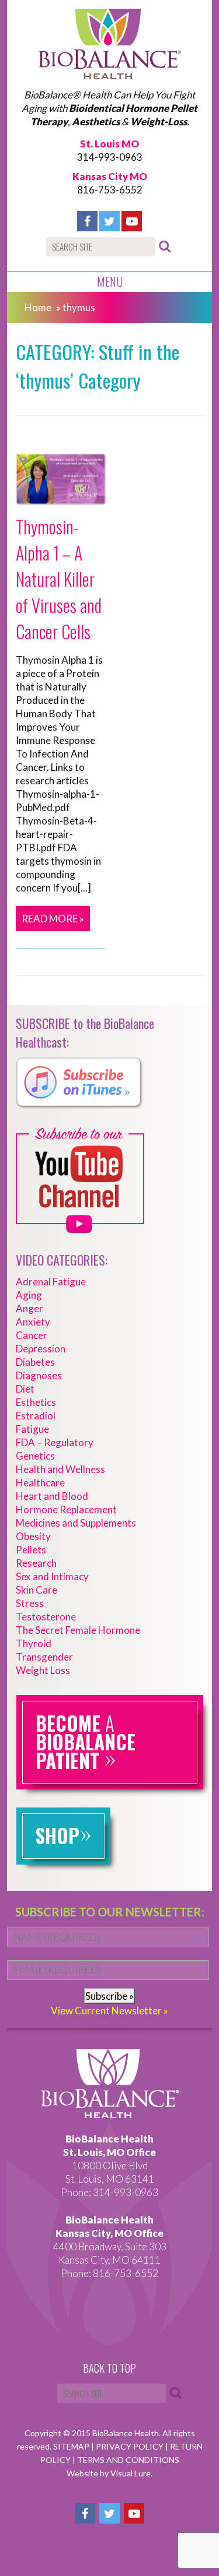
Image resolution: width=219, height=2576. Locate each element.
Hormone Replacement (66, 1509)
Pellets (31, 1550)
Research (36, 1563)
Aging (29, 1295)
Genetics (35, 1456)
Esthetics (36, 1402)
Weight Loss (43, 1670)
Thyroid (34, 1643)
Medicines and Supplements (76, 1523)
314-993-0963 (110, 157)
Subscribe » (109, 1996)
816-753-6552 (110, 190)
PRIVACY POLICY (131, 2446)
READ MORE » (53, 919)
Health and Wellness (60, 1469)
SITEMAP (72, 2446)
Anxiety (33, 1322)
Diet (25, 1389)
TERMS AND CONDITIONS (128, 2460)
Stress (30, 1603)
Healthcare (40, 1483)
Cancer (32, 1335)
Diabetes (35, 1362)
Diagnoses (39, 1375)
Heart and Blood (52, 1496)
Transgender (44, 1657)
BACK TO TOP (109, 2369)
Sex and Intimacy (52, 1576)
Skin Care (36, 1590)
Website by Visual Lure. (109, 2473)
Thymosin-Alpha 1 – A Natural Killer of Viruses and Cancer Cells (59, 579)
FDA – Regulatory (55, 1442)
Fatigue (32, 1429)
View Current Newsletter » (109, 2011)
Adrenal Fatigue (51, 1282)
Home (38, 307)
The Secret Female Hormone (78, 1630)
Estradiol (36, 1416)
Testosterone (46, 1617)
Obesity (33, 1536)
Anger (29, 1308)
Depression (41, 1349)
